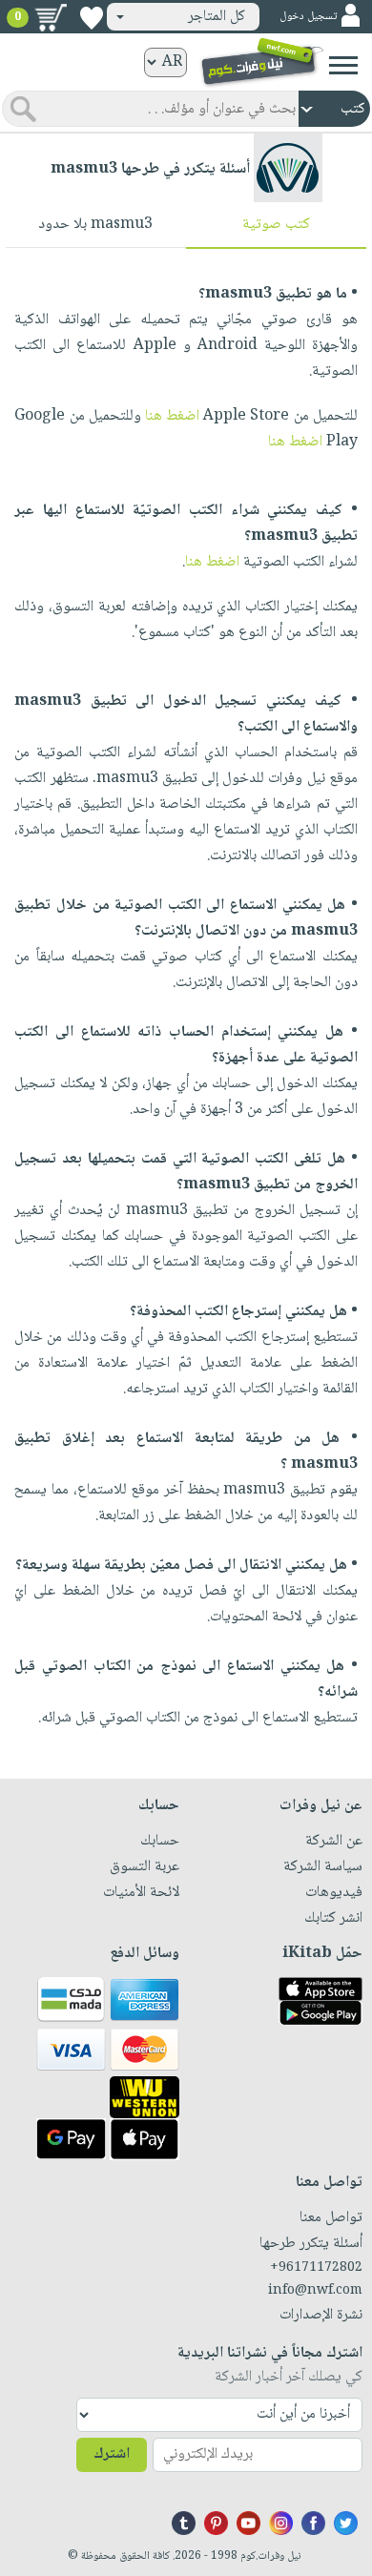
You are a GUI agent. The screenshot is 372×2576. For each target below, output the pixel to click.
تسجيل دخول (308, 17)
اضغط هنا (172, 416)
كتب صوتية (276, 225)
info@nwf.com (315, 2291)
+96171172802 (316, 2268)
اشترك (112, 2454)
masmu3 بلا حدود (95, 225)
